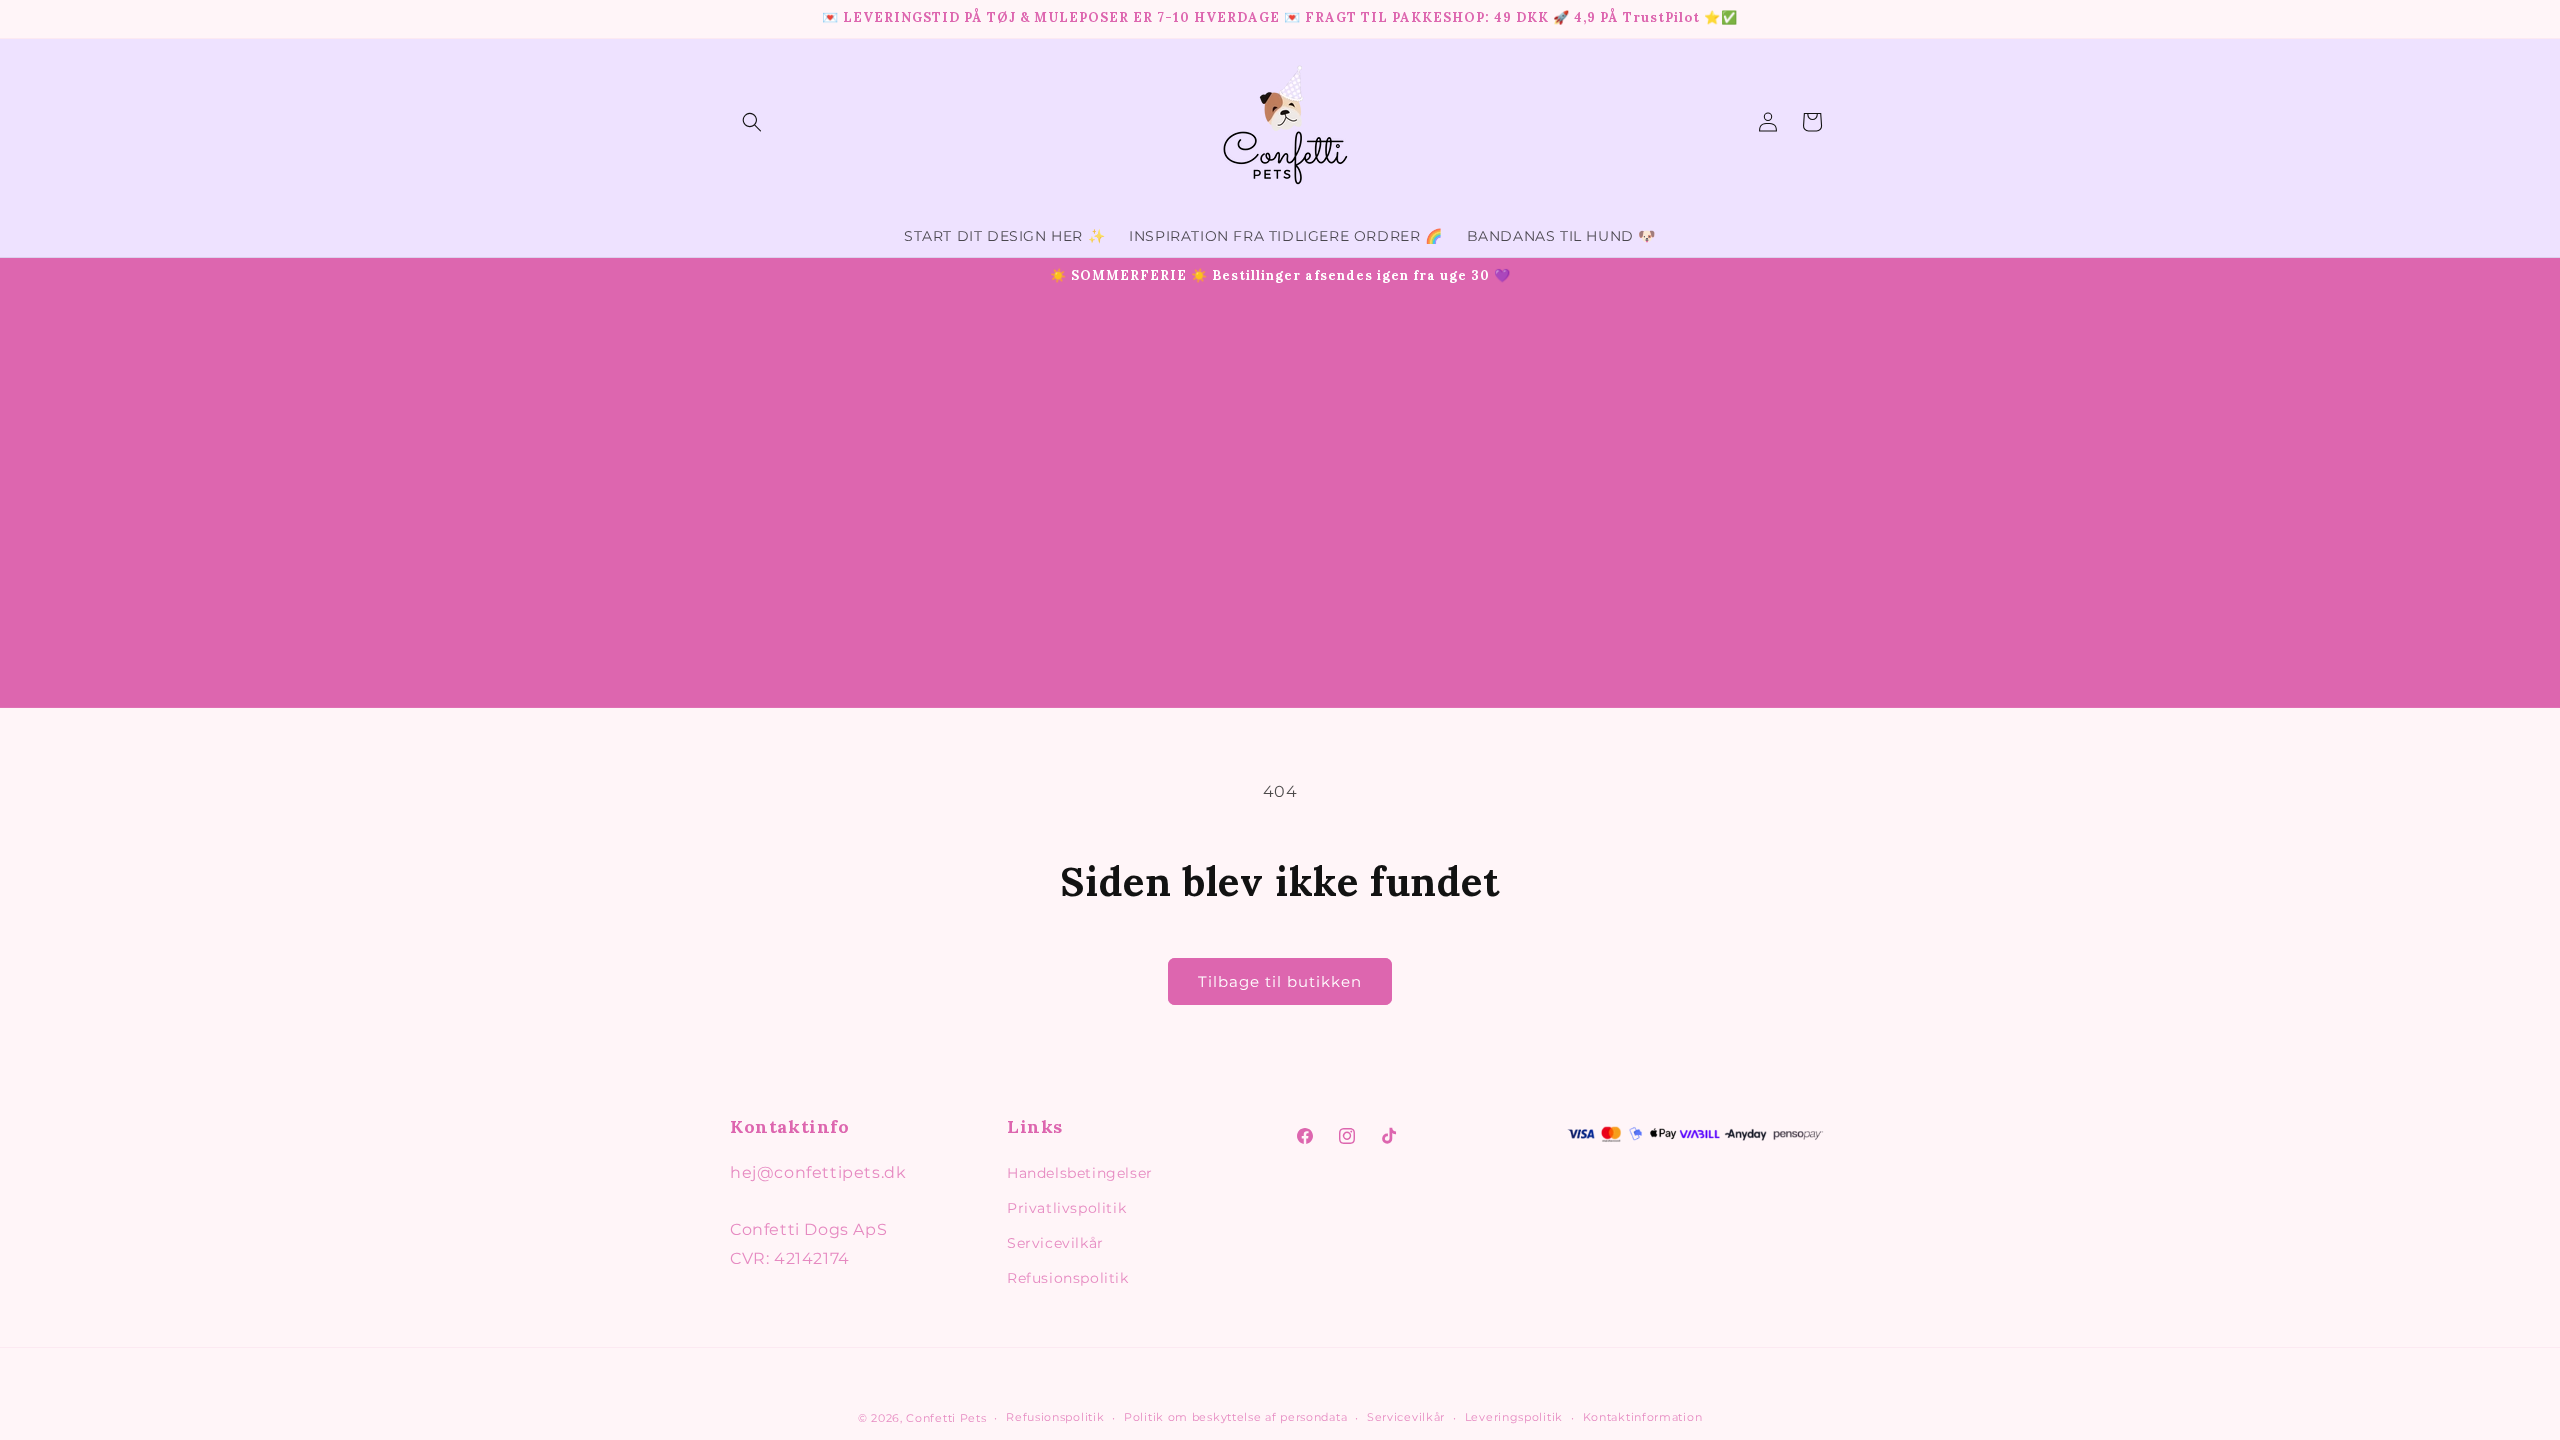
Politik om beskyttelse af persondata (1235, 1417)
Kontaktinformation (1643, 1417)
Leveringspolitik (1514, 1417)
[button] (752, 122)
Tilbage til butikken (1280, 981)
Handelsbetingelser (1080, 1173)
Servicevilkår (1055, 1243)
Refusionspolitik (1068, 1278)
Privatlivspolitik (1066, 1208)
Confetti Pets (946, 1418)
